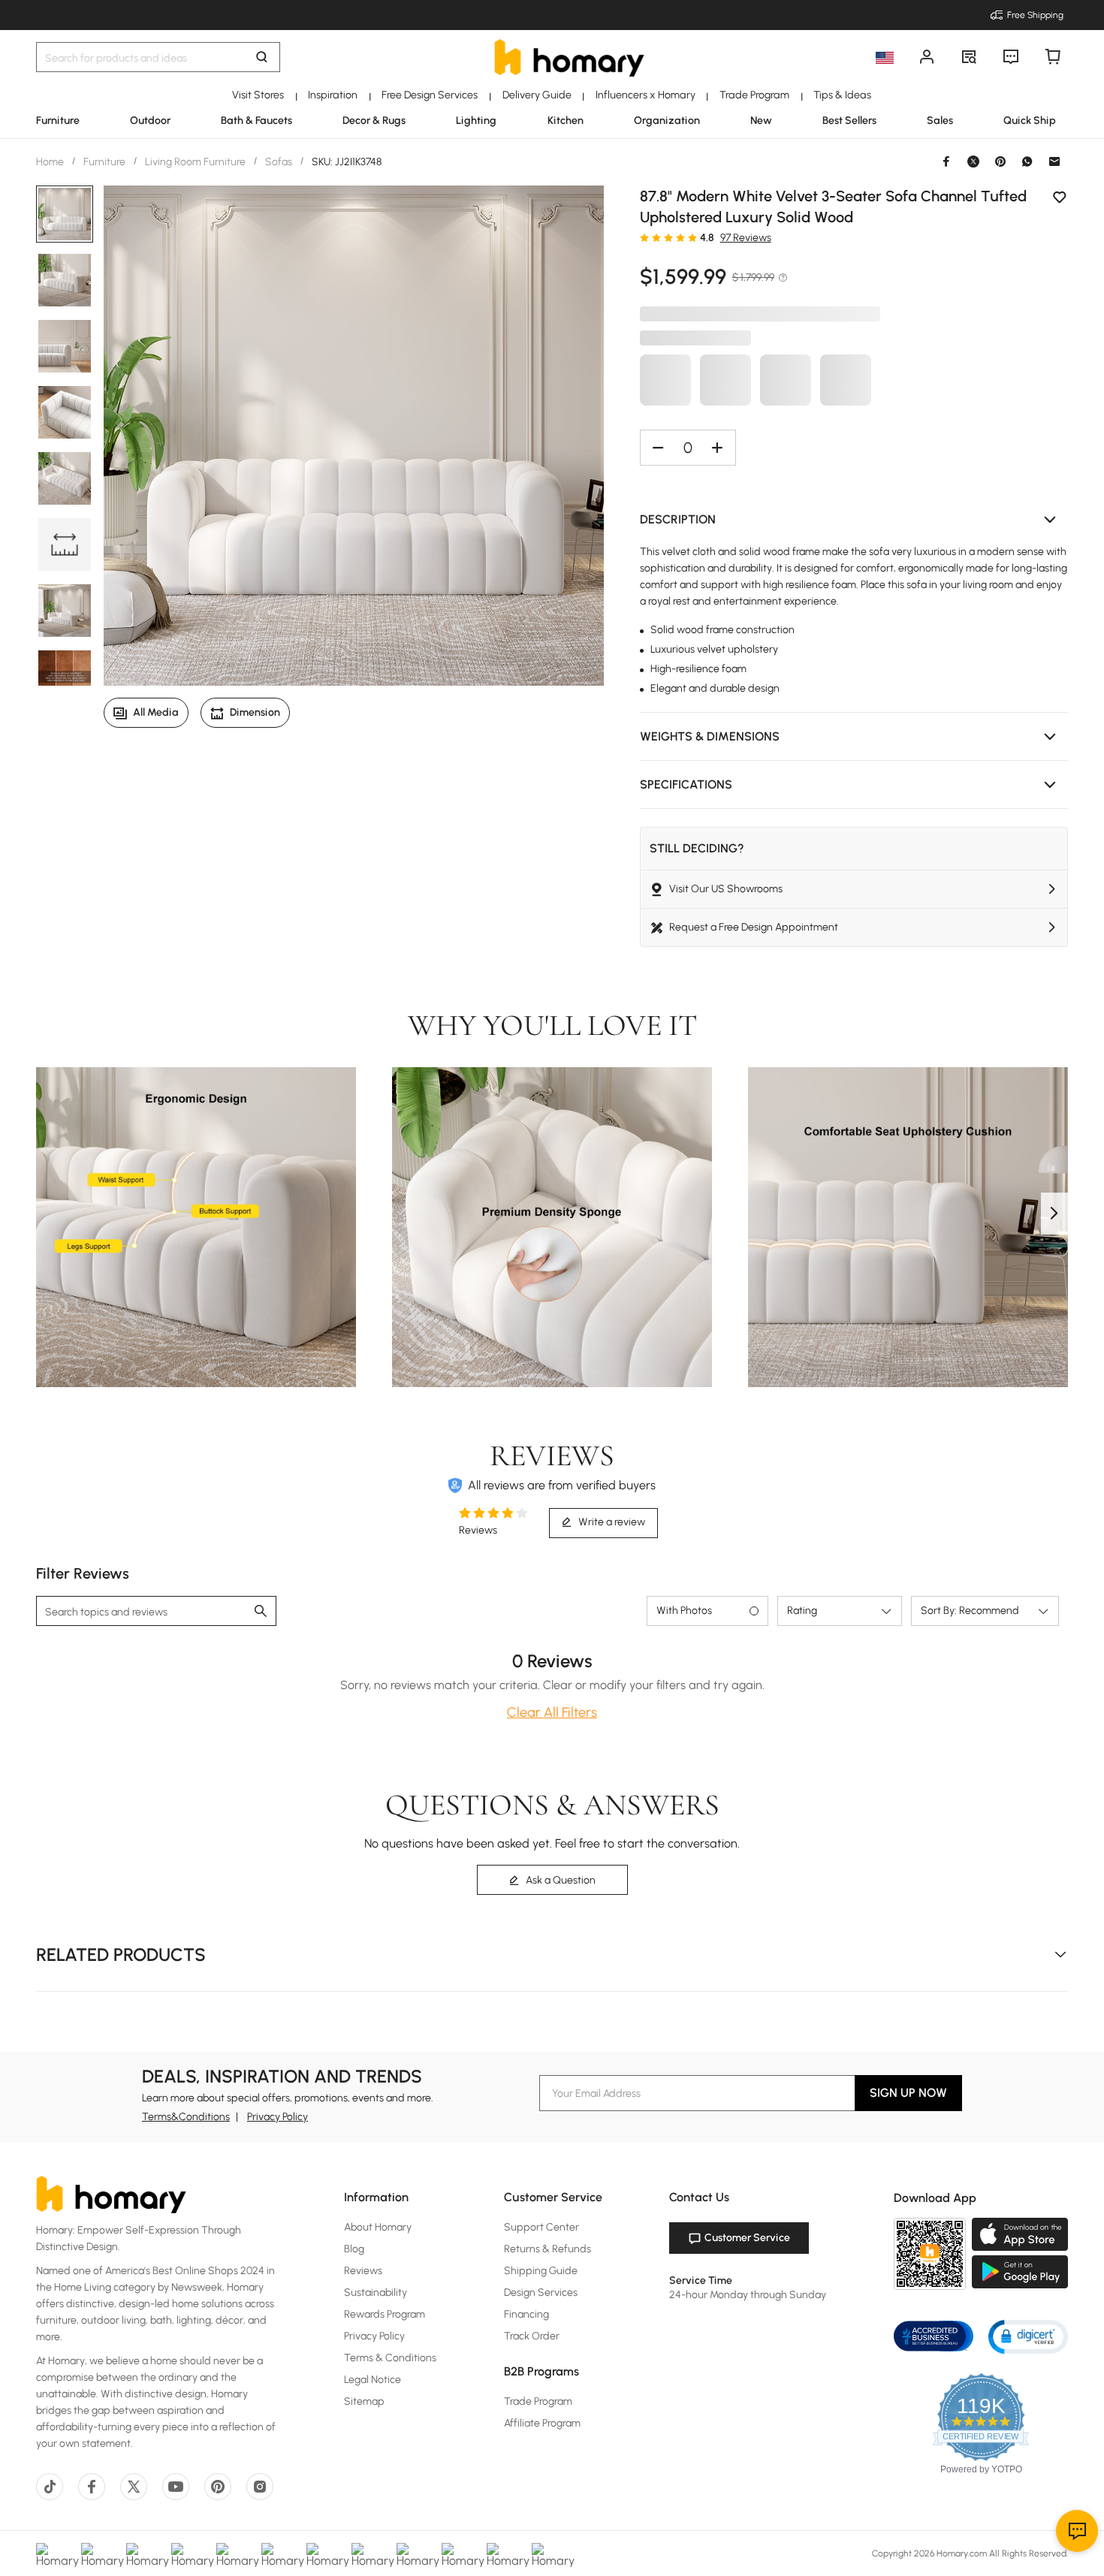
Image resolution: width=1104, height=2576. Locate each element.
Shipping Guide (541, 2271)
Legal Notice (373, 2380)
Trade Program (538, 2401)
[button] (854, 520)
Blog (354, 2249)
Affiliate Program (542, 2423)
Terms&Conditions (186, 2117)
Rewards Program (385, 2314)
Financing (526, 2314)
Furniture (104, 162)
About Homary (378, 2227)
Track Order (532, 2336)
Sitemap (364, 2401)
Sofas (279, 162)
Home (51, 162)
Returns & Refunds (547, 2249)
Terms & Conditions (390, 2358)
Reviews (363, 2271)
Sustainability (376, 2292)
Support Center (541, 2227)
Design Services (541, 2292)
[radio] (644, 237)
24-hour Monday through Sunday (748, 2295)
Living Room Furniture (195, 162)
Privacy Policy (278, 2117)
